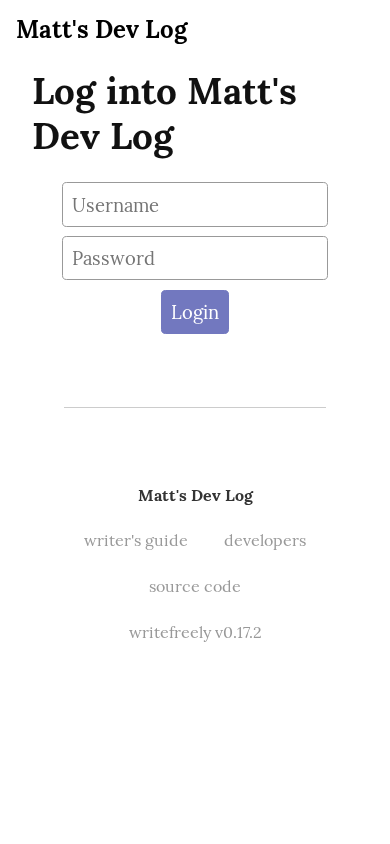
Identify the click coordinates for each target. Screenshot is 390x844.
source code (195, 586)
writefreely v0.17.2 (195, 632)
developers (265, 540)
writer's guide (136, 540)
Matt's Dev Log (101, 29)
